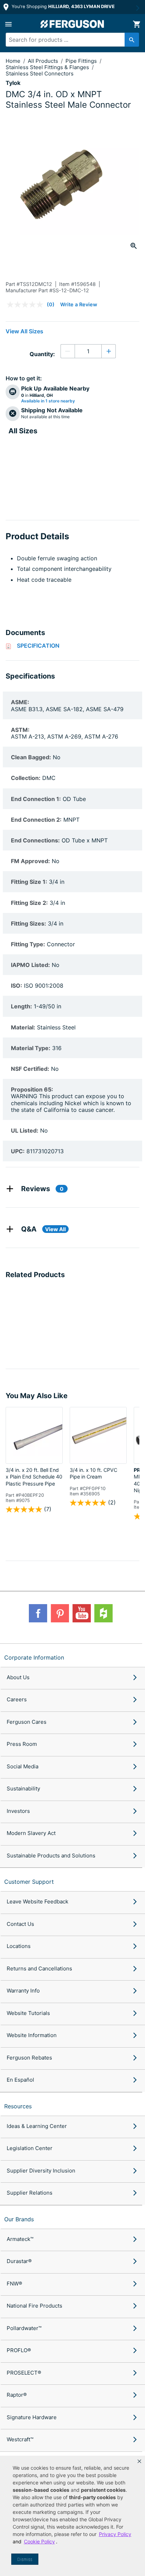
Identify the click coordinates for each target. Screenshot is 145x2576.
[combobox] (69, 40)
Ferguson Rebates (29, 2058)
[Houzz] (103, 1613)
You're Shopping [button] (62, 6)
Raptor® (17, 2395)
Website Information (32, 2035)
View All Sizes (24, 331)
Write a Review (79, 304)
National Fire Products (34, 2306)
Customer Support (29, 1882)
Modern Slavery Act (31, 1833)
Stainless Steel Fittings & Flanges (48, 67)
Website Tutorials (28, 2013)
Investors (18, 1811)
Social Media (23, 1766)
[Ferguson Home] (72, 24)
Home (13, 61)
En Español (20, 2080)
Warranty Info (23, 1991)
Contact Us (20, 1924)
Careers (17, 1699)
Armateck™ (20, 2239)
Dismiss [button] (25, 2559)
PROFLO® (19, 2350)
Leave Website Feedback (37, 1901)
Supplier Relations (30, 2193)
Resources (18, 2106)
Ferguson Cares (27, 1722)
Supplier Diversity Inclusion (41, 2171)
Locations (19, 1946)
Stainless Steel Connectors (40, 74)
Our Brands (19, 2219)
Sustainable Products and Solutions (51, 1856)
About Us (18, 1677)
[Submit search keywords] (132, 40)
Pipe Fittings (82, 61)
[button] (139, 2461)
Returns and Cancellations (39, 1968)
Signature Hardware (32, 2417)
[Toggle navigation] (8, 24)
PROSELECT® (24, 2373)
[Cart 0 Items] (137, 24)
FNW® (14, 2284)
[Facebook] (38, 1613)
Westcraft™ (20, 2439)
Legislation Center (30, 2148)
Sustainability (23, 1788)
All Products (44, 61)
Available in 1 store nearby (48, 401)
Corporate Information (34, 1657)
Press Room (22, 1744)
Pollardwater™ (24, 2328)
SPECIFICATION (38, 646)
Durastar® (19, 2261)
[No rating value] (27, 305)
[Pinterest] (60, 1613)
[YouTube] (82, 1613)
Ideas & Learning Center (37, 2126)
